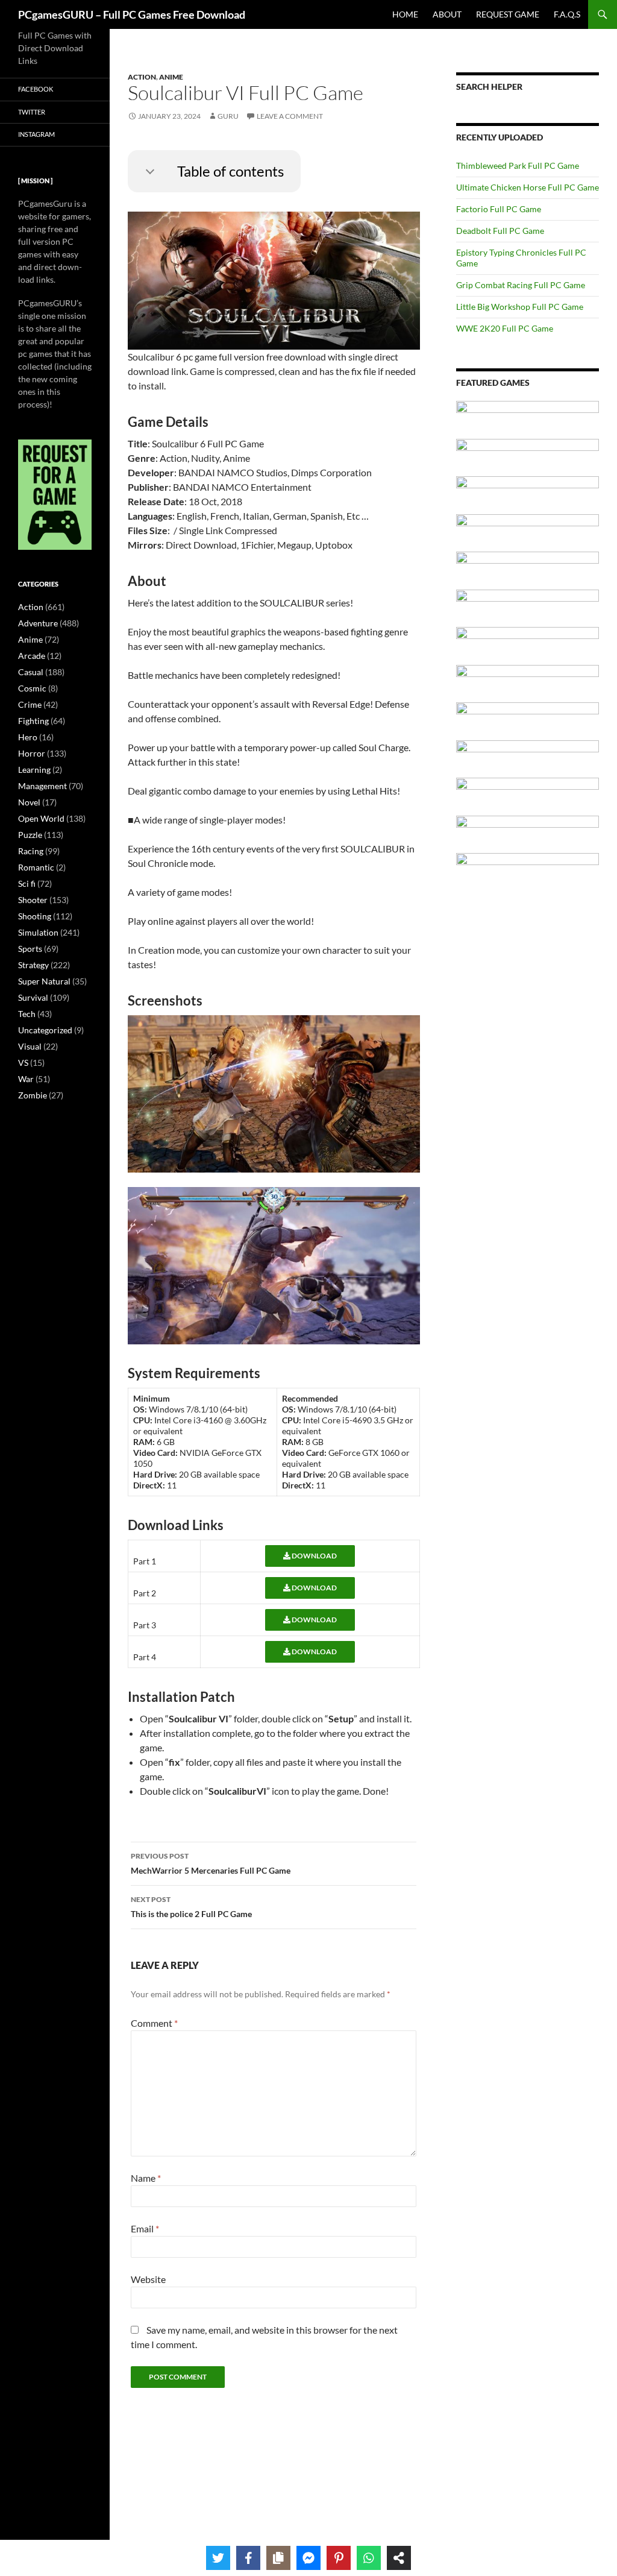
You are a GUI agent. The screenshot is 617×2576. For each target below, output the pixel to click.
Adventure (38, 623)
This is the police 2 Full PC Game (191, 1907)
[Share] (399, 2558)
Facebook (36, 89)
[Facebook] (248, 2558)
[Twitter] (218, 2558)
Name (146, 2178)
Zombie (33, 1095)
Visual (30, 1046)
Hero (28, 737)
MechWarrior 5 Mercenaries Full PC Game (211, 1863)
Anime (171, 77)
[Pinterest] (339, 2558)
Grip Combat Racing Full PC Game (521, 285)
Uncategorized (45, 1030)
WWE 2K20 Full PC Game (505, 328)
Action (142, 77)
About (447, 14)
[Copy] (278, 2558)
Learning (34, 770)
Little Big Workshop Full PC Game (520, 307)
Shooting (35, 916)
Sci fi (27, 883)
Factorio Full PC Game (499, 209)
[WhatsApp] (369, 2558)
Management (42, 786)
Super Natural (44, 981)
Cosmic (32, 688)
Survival (33, 997)
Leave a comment (290, 116)
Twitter (32, 112)
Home (405, 14)
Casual (31, 672)
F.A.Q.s (567, 14)
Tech (27, 1014)
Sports (30, 949)
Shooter (33, 900)
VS (23, 1063)
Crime (30, 704)
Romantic (36, 867)
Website (148, 2279)
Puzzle (30, 835)
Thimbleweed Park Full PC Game (518, 165)
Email (145, 2228)
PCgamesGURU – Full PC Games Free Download (132, 14)
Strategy (33, 965)
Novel (29, 802)
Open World (41, 818)
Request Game (508, 14)
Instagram (36, 134)
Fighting (33, 721)
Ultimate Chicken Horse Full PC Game (528, 187)
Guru (228, 116)
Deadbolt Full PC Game (500, 231)
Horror (32, 753)
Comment (154, 2023)
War (26, 1079)
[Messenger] (308, 2558)
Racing (31, 851)
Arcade (32, 656)
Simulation (38, 932)
